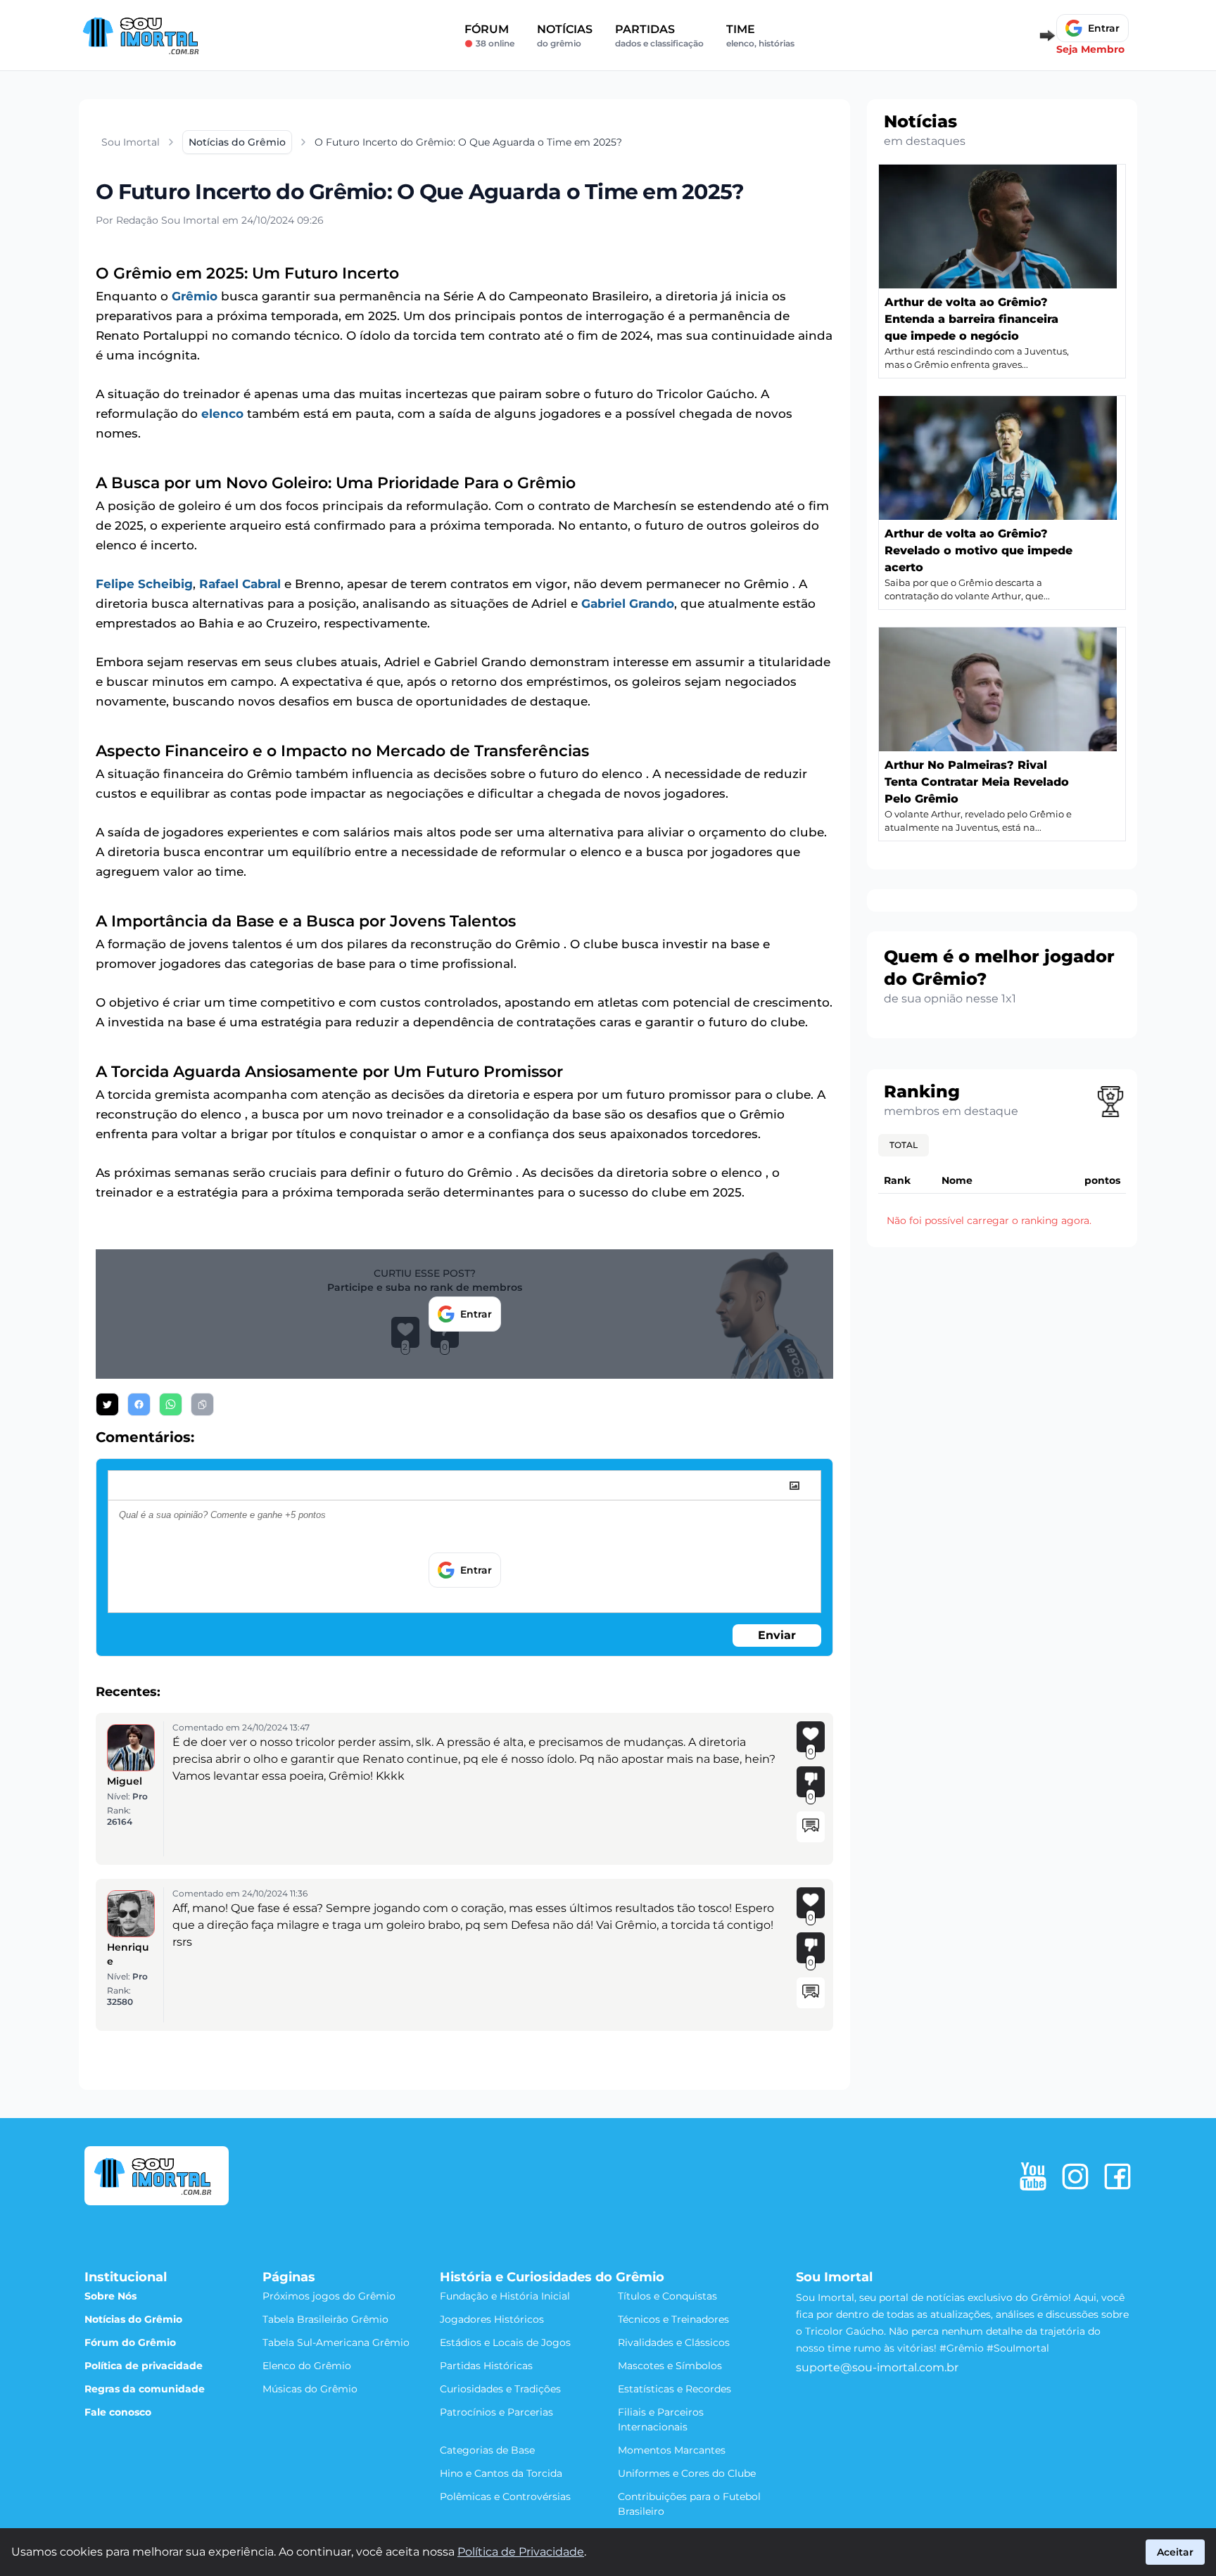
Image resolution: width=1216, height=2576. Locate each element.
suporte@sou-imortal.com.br (877, 2367)
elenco (222, 414)
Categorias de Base (487, 2450)
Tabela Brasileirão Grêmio (325, 2319)
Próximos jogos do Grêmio (329, 2296)
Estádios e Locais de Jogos (505, 2342)
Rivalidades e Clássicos (674, 2342)
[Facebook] (1117, 2176)
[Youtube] (1033, 2176)
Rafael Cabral (240, 584)
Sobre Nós (110, 2296)
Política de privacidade (144, 2366)
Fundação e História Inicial (505, 2296)
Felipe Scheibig (144, 584)
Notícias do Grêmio (133, 2319)
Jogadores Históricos (492, 2319)
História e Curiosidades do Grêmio (552, 2277)
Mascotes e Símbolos (670, 2366)
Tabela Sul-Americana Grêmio (336, 2342)
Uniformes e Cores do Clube (687, 2473)
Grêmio (195, 296)
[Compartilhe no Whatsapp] (171, 1404)
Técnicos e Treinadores (673, 2319)
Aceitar (1175, 2552)
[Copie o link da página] (202, 1404)
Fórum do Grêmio (130, 2342)
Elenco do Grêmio (307, 2366)
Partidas (659, 36)
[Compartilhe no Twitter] (107, 1404)
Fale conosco (118, 2412)
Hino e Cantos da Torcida (501, 2473)
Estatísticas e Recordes (674, 2389)
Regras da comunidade (145, 2389)
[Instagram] (1075, 2176)
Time (760, 36)
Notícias (565, 36)
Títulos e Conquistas (667, 2296)
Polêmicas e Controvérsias (505, 2497)
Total (904, 1145)
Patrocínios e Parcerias (496, 2412)
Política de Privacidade (521, 2552)
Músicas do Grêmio (310, 2389)
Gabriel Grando (628, 604)
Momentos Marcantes (672, 2450)
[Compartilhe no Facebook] (139, 1404)
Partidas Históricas (486, 2366)
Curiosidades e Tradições (500, 2389)
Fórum (489, 36)
